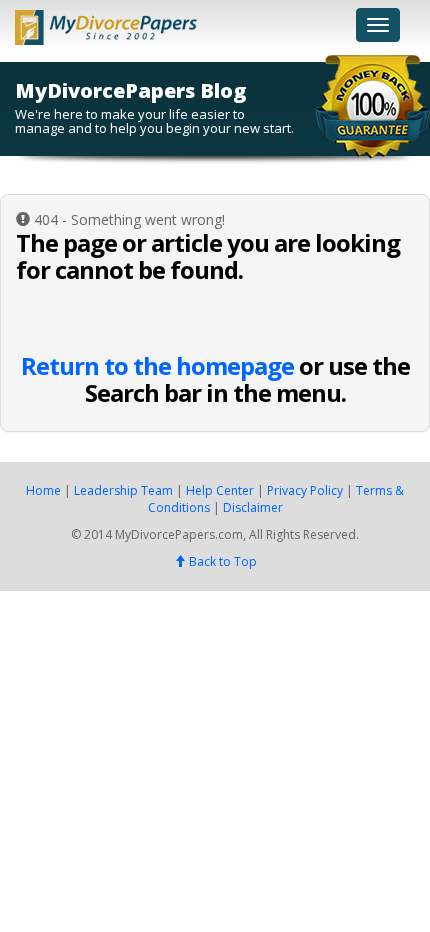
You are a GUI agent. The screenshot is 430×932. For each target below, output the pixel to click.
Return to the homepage (157, 365)
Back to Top (221, 561)
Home (43, 490)
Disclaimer (253, 507)
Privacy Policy (305, 490)
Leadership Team (123, 490)
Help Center (220, 490)
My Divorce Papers (106, 22)
